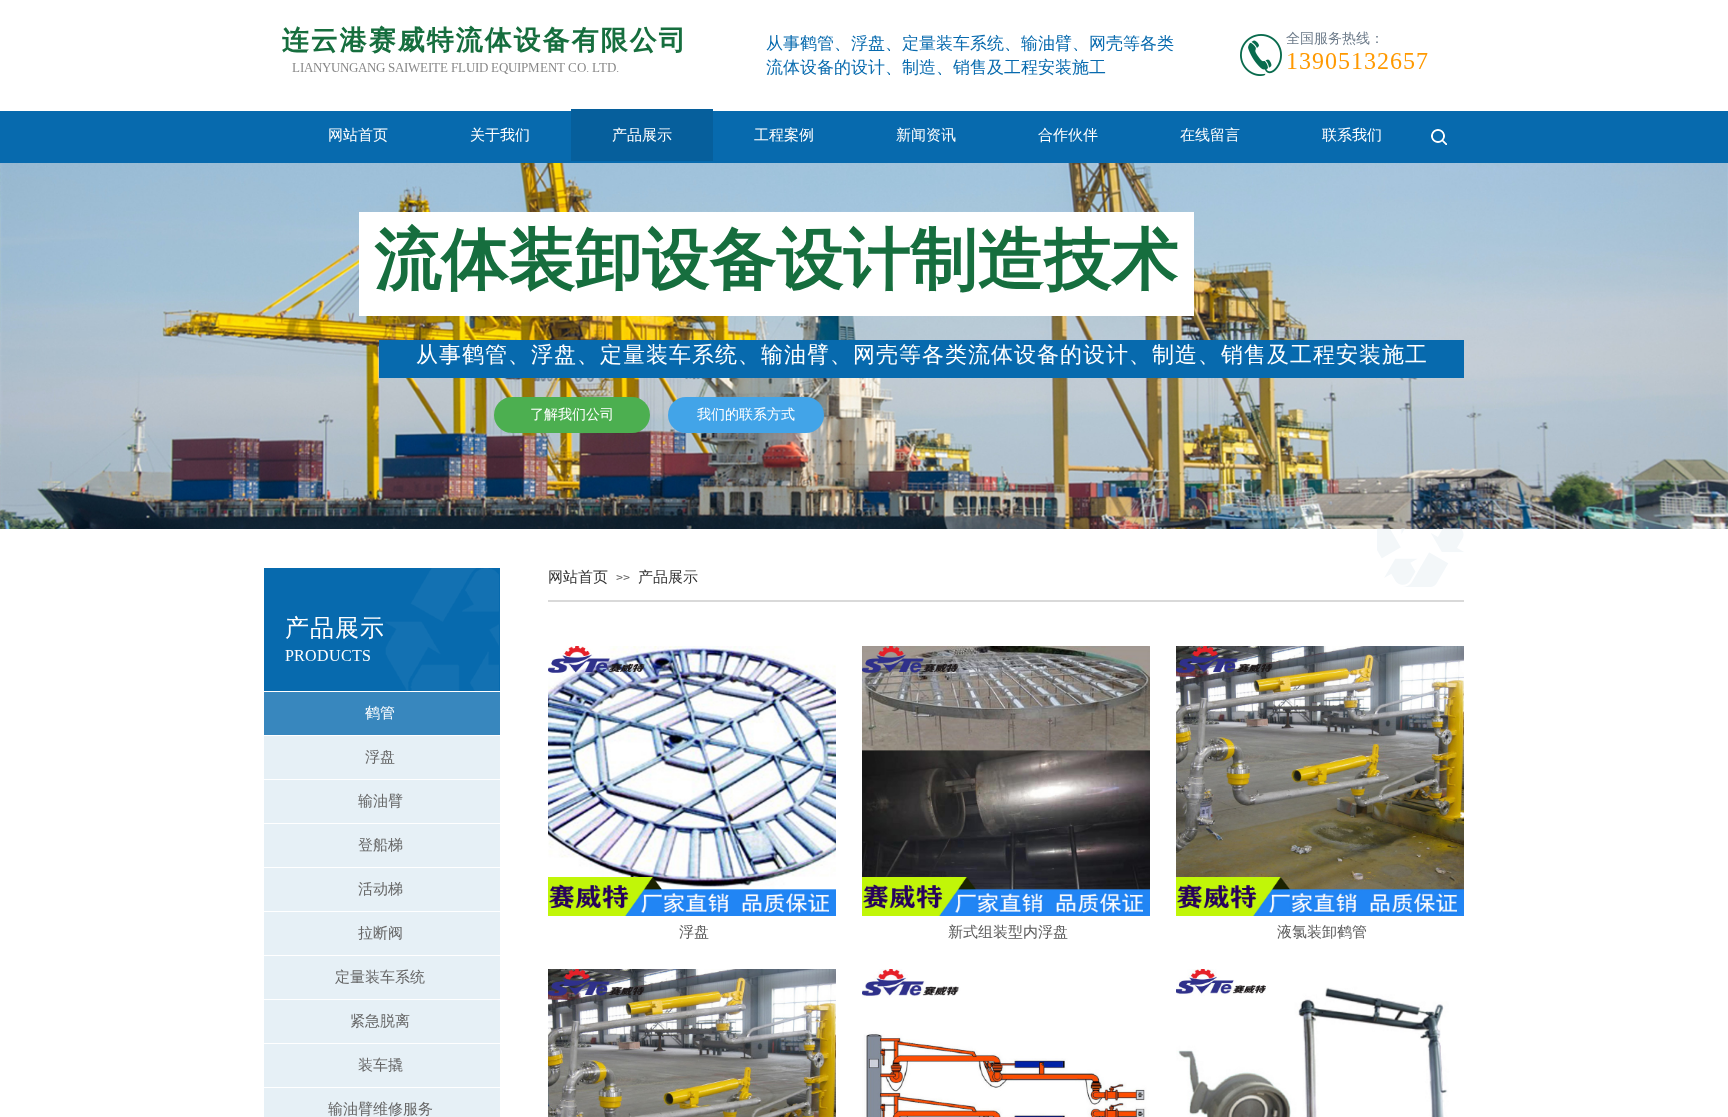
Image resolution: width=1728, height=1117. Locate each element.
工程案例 (784, 135)
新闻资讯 (926, 135)
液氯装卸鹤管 (1322, 932)
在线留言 (1210, 135)
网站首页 (358, 135)
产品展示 (642, 135)
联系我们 (1352, 135)
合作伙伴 (1068, 135)
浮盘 (694, 932)
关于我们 (500, 135)
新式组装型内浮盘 (1008, 932)
